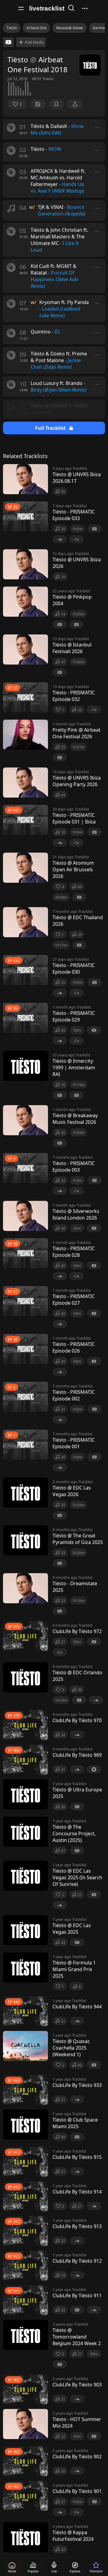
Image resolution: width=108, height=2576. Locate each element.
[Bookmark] (56, 104)
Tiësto (12, 28)
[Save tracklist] (38, 104)
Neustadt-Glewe (70, 28)
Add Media (34, 42)
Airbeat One (36, 28)
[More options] (97, 127)
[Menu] (21, 8)
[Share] (75, 104)
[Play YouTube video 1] (8, 42)
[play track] (11, 128)
